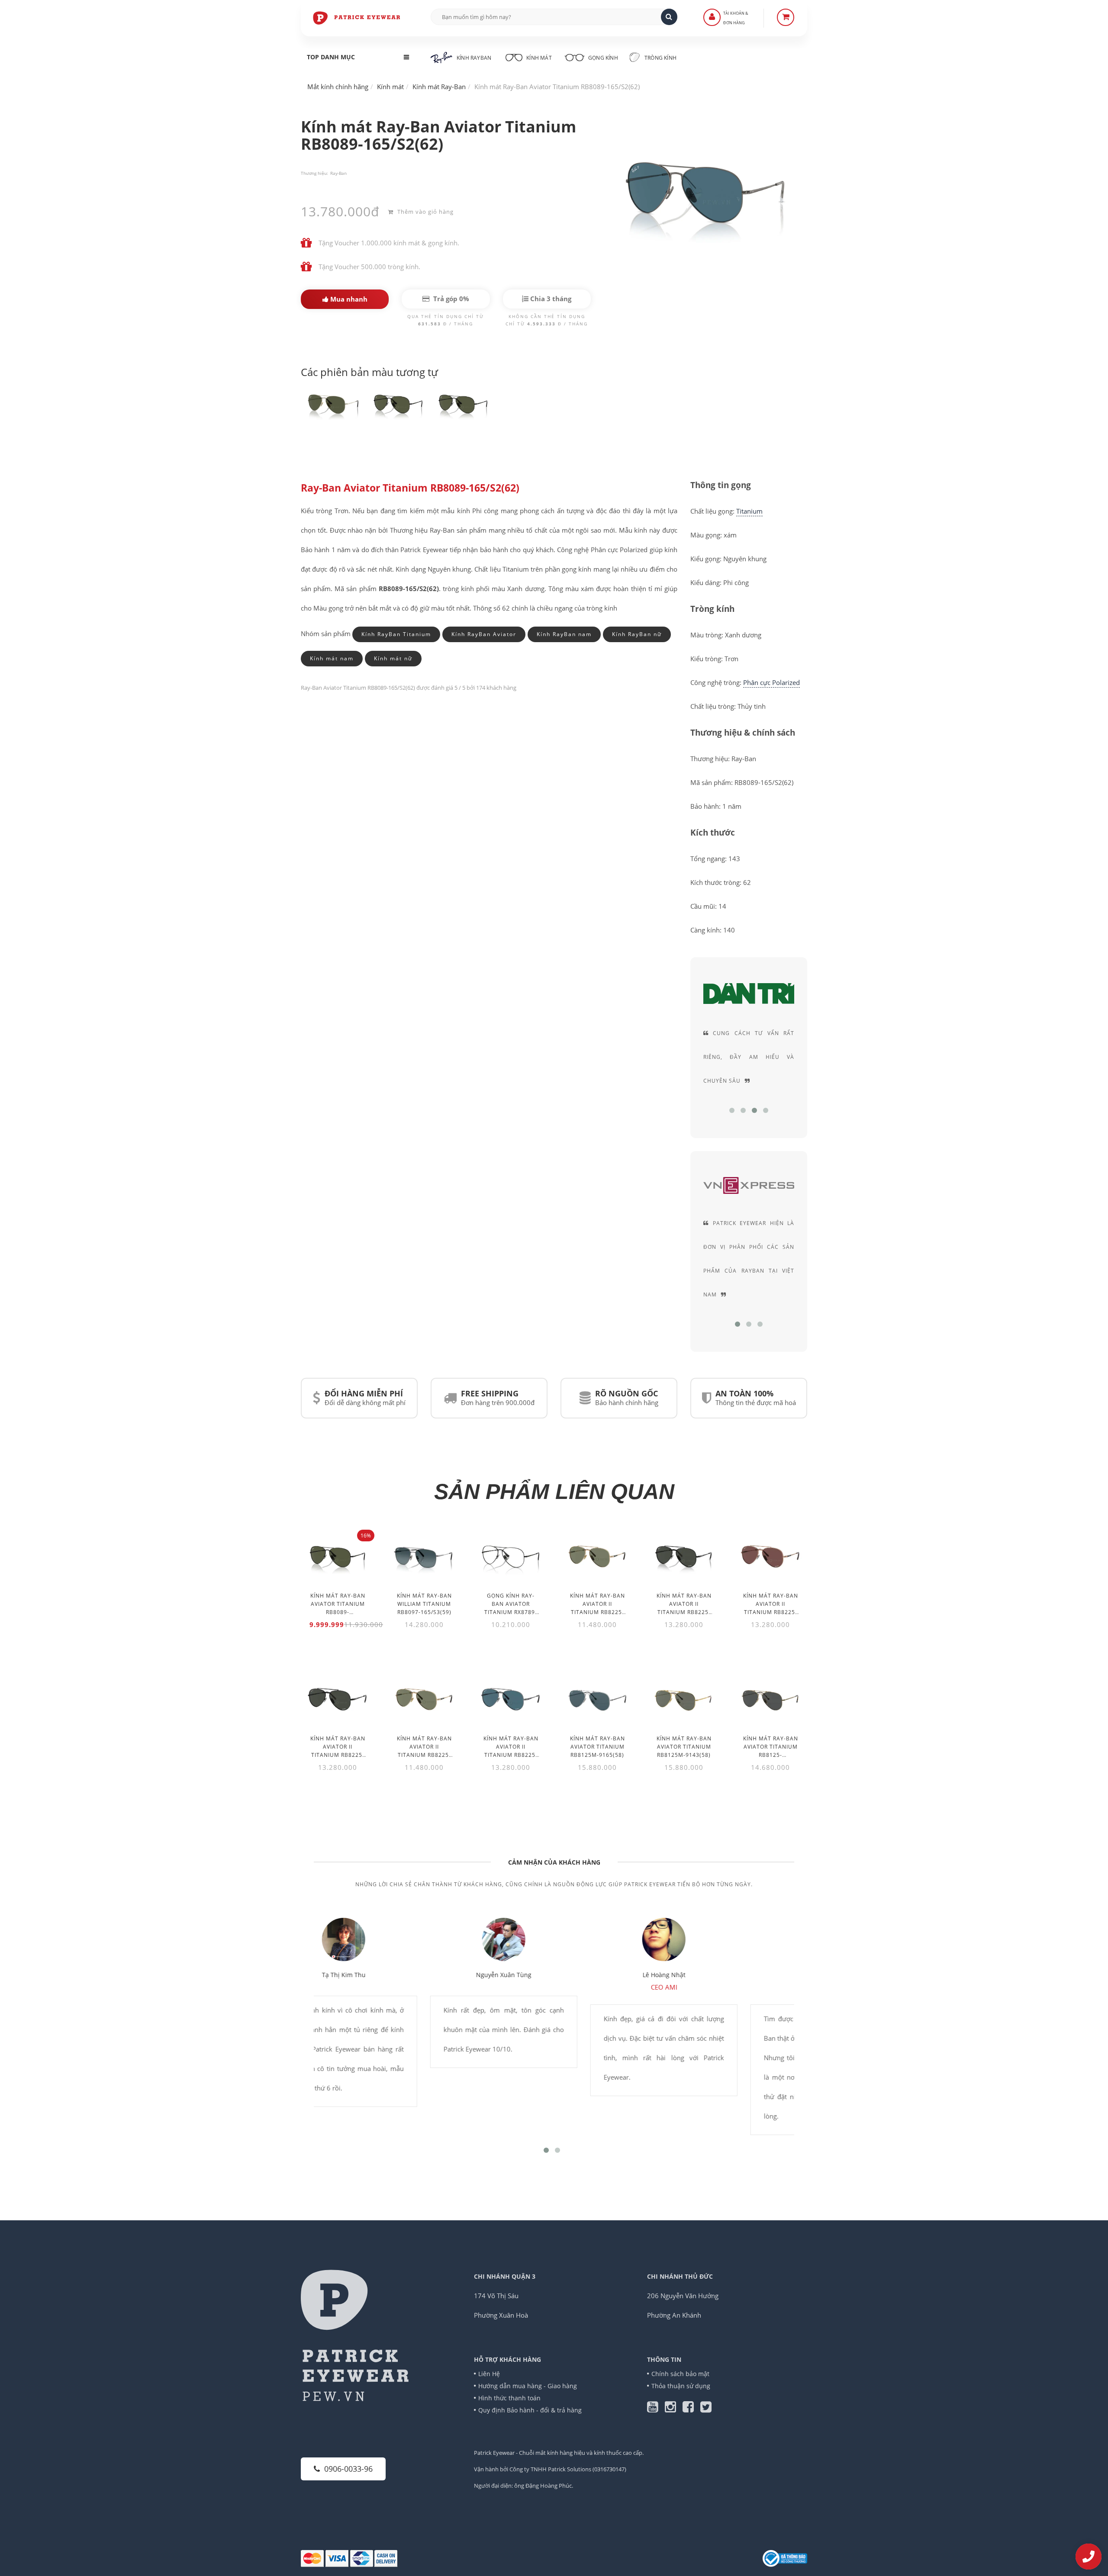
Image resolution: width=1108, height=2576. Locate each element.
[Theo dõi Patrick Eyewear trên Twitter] (706, 2409)
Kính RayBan (474, 58)
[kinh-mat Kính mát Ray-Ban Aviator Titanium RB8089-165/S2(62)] (333, 404)
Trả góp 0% (450, 299)
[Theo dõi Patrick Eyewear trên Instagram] (674, 2409)
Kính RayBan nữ (637, 634)
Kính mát (539, 58)
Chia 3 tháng (550, 299)
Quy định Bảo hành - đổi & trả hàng (530, 2410)
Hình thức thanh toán (509, 2398)
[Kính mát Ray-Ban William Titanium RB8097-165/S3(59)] (424, 1556)
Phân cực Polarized (771, 682)
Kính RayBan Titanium (396, 634)
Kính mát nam (332, 658)
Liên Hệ (489, 2374)
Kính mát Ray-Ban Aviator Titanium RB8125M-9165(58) (597, 1747)
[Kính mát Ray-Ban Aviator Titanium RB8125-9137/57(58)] (770, 1699)
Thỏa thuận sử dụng (681, 2386)
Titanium (749, 511)
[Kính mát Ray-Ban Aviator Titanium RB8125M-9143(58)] (684, 1699)
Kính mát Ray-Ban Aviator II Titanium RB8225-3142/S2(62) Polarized (511, 1755)
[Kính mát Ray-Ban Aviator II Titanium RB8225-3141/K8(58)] (684, 1556)
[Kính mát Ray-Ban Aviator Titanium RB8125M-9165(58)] (597, 1699)
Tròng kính (660, 58)
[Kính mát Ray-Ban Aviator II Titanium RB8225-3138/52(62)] (424, 1699)
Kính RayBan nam (564, 634)
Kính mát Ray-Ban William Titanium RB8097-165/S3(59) (424, 1604)
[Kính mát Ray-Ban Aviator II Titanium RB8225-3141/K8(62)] (338, 1699)
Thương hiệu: (314, 173)
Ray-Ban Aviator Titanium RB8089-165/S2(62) (410, 488)
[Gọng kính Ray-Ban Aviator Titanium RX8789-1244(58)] (511, 1556)
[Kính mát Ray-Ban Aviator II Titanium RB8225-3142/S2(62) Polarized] (511, 1699)
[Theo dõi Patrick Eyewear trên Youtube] (656, 2409)
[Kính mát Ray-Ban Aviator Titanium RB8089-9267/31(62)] (338, 1556)
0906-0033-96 (348, 2469)
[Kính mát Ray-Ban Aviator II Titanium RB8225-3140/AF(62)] (770, 1556)
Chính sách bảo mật (680, 2374)
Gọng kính (602, 58)
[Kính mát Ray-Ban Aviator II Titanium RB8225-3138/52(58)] (597, 1556)
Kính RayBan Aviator (484, 634)
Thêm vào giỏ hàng (425, 212)
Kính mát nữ (393, 658)
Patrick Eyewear (494, 2453)
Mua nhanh (348, 299)
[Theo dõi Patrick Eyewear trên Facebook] (691, 2409)
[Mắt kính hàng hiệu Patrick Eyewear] (357, 17)
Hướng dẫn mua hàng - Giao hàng (528, 2386)
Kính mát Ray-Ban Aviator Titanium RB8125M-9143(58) (684, 1747)
